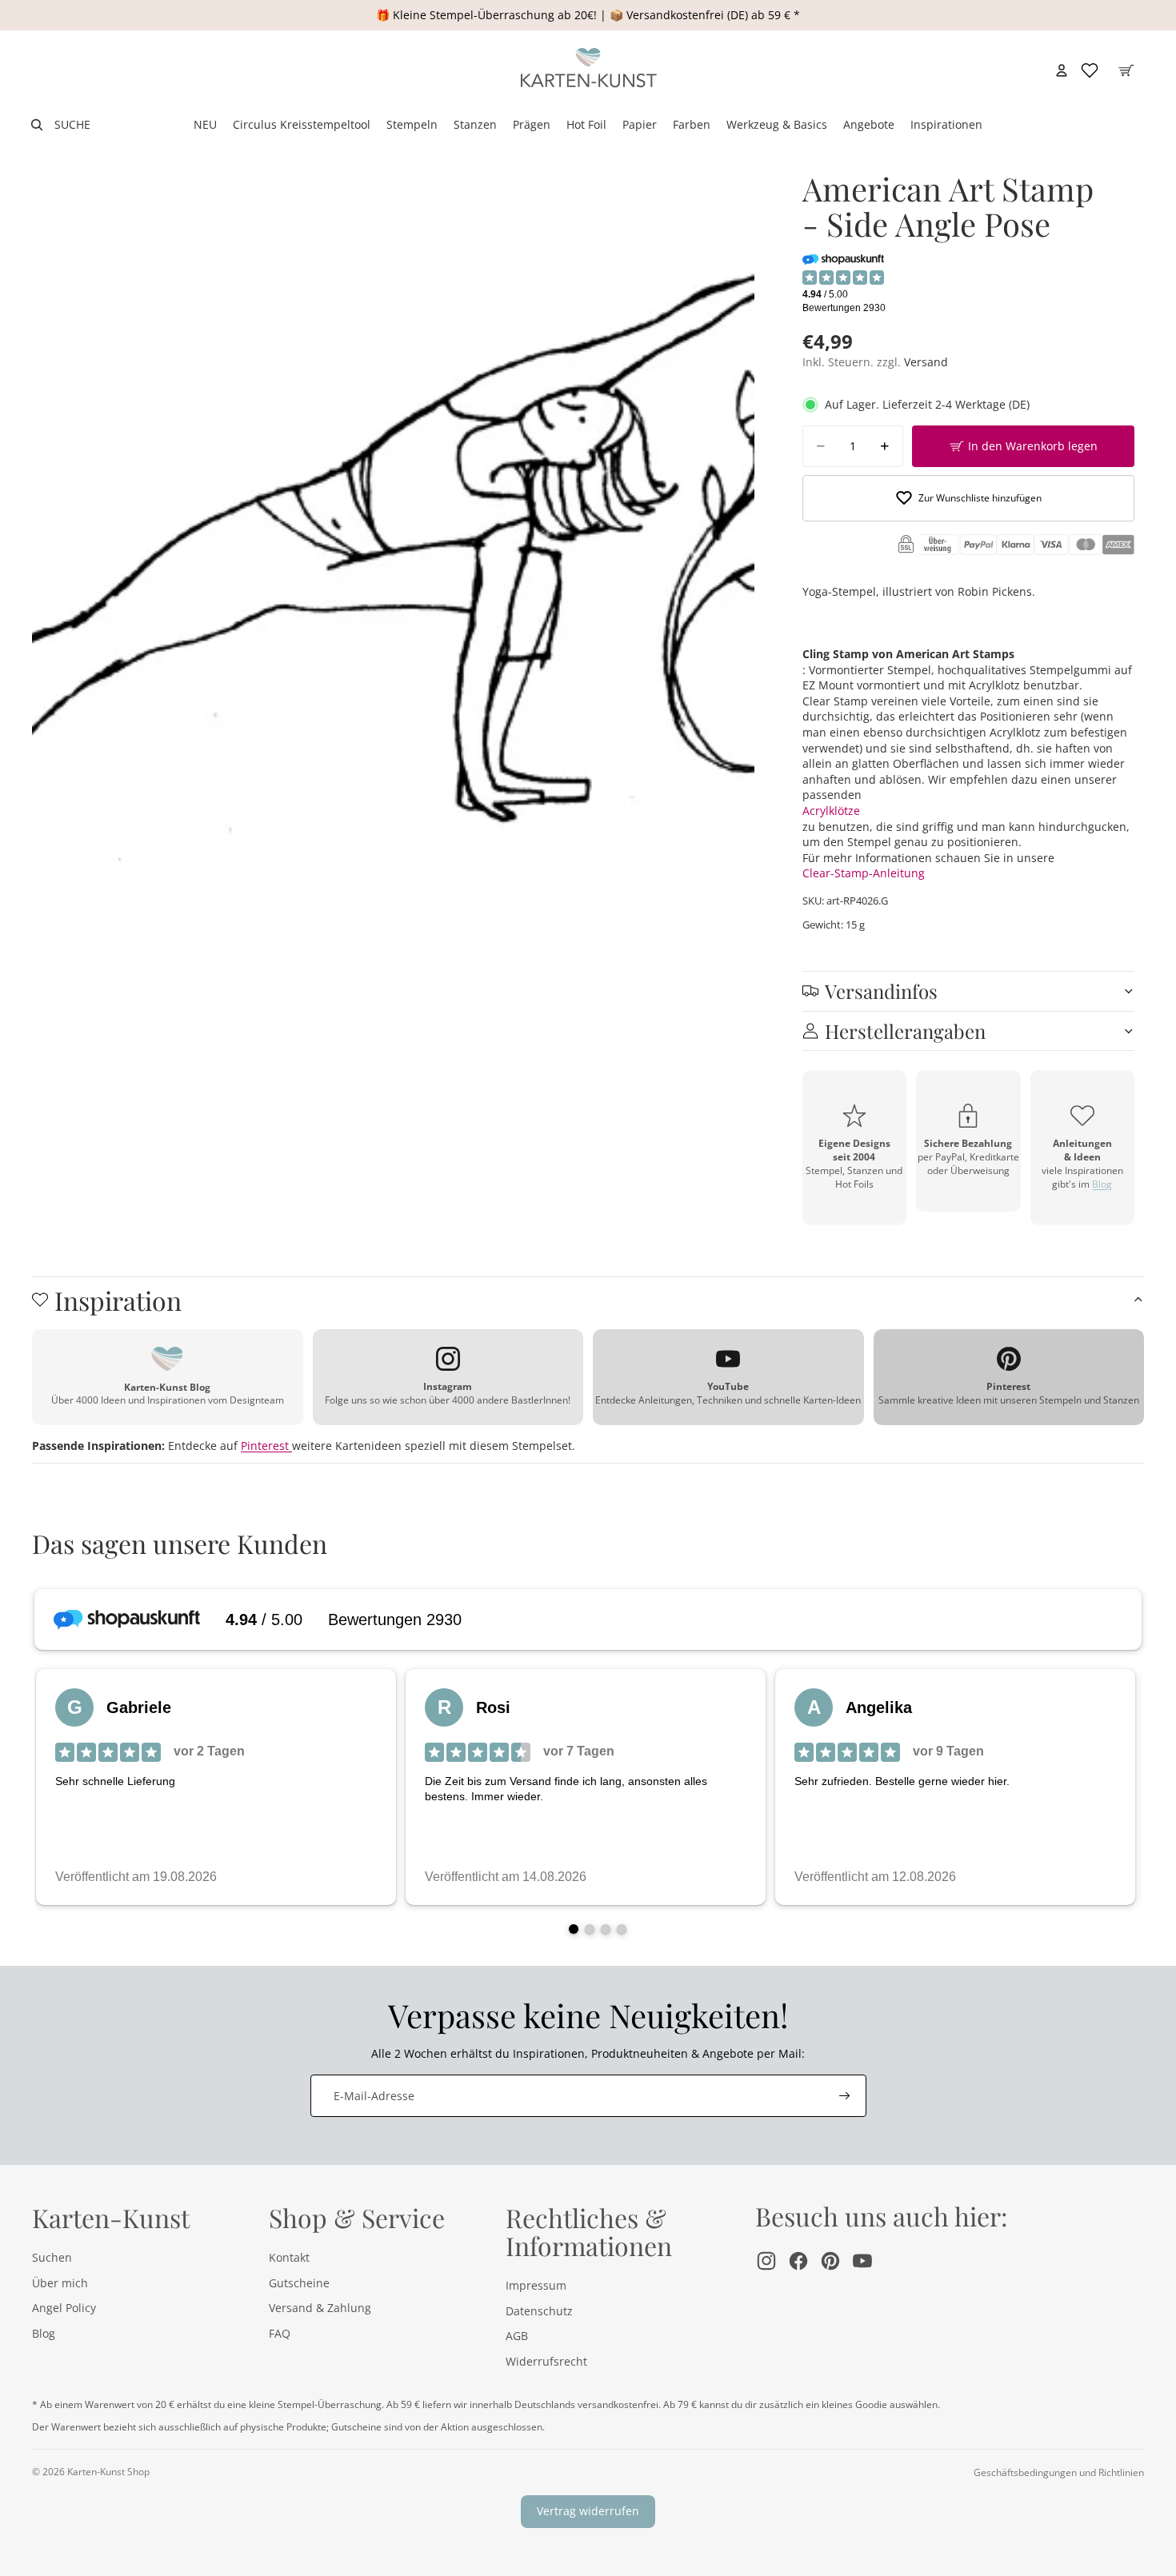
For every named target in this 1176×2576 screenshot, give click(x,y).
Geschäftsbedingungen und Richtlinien (1059, 2472)
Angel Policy (64, 2308)
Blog (1102, 1184)
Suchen (52, 2257)
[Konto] (1062, 70)
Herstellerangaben (905, 1031)
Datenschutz (539, 2311)
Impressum (536, 2285)
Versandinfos (881, 991)
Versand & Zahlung (320, 2308)
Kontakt (289, 2257)
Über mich (60, 2283)
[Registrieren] (845, 2096)
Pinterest (266, 1446)
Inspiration (118, 1300)
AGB (517, 2336)
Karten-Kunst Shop (108, 2472)
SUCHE (72, 124)
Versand (926, 362)
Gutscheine (299, 2283)
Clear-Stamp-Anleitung (864, 873)
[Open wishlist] (1090, 70)
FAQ (280, 2333)
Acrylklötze (831, 811)
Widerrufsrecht (546, 2361)
